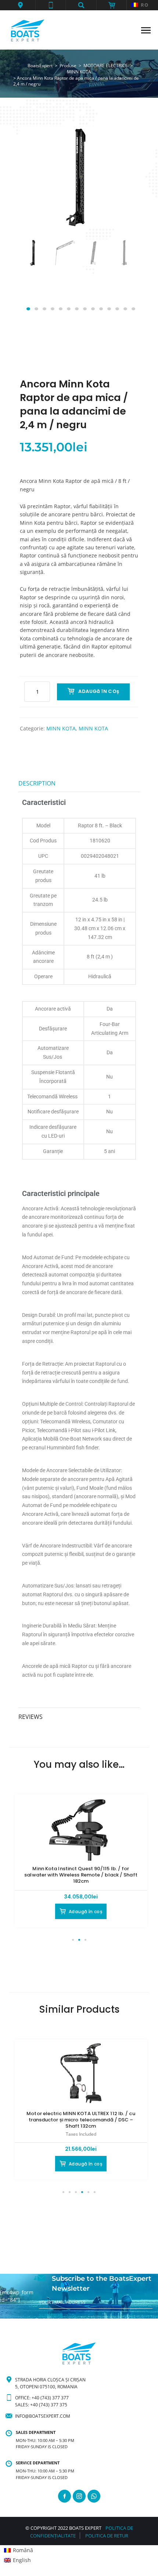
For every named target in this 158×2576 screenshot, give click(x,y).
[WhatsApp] (94, 2496)
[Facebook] (64, 2496)
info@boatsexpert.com (43, 2416)
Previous (34, 276)
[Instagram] (79, 2496)
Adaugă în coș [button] (85, 1912)
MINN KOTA (61, 728)
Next (124, 276)
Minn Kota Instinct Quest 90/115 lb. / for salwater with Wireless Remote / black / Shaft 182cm (81, 1875)
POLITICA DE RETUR (107, 2536)
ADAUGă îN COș (99, 691)
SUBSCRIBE (51, 2315)
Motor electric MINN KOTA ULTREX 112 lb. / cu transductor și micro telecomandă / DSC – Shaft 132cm (81, 2120)
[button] (20, 5)
